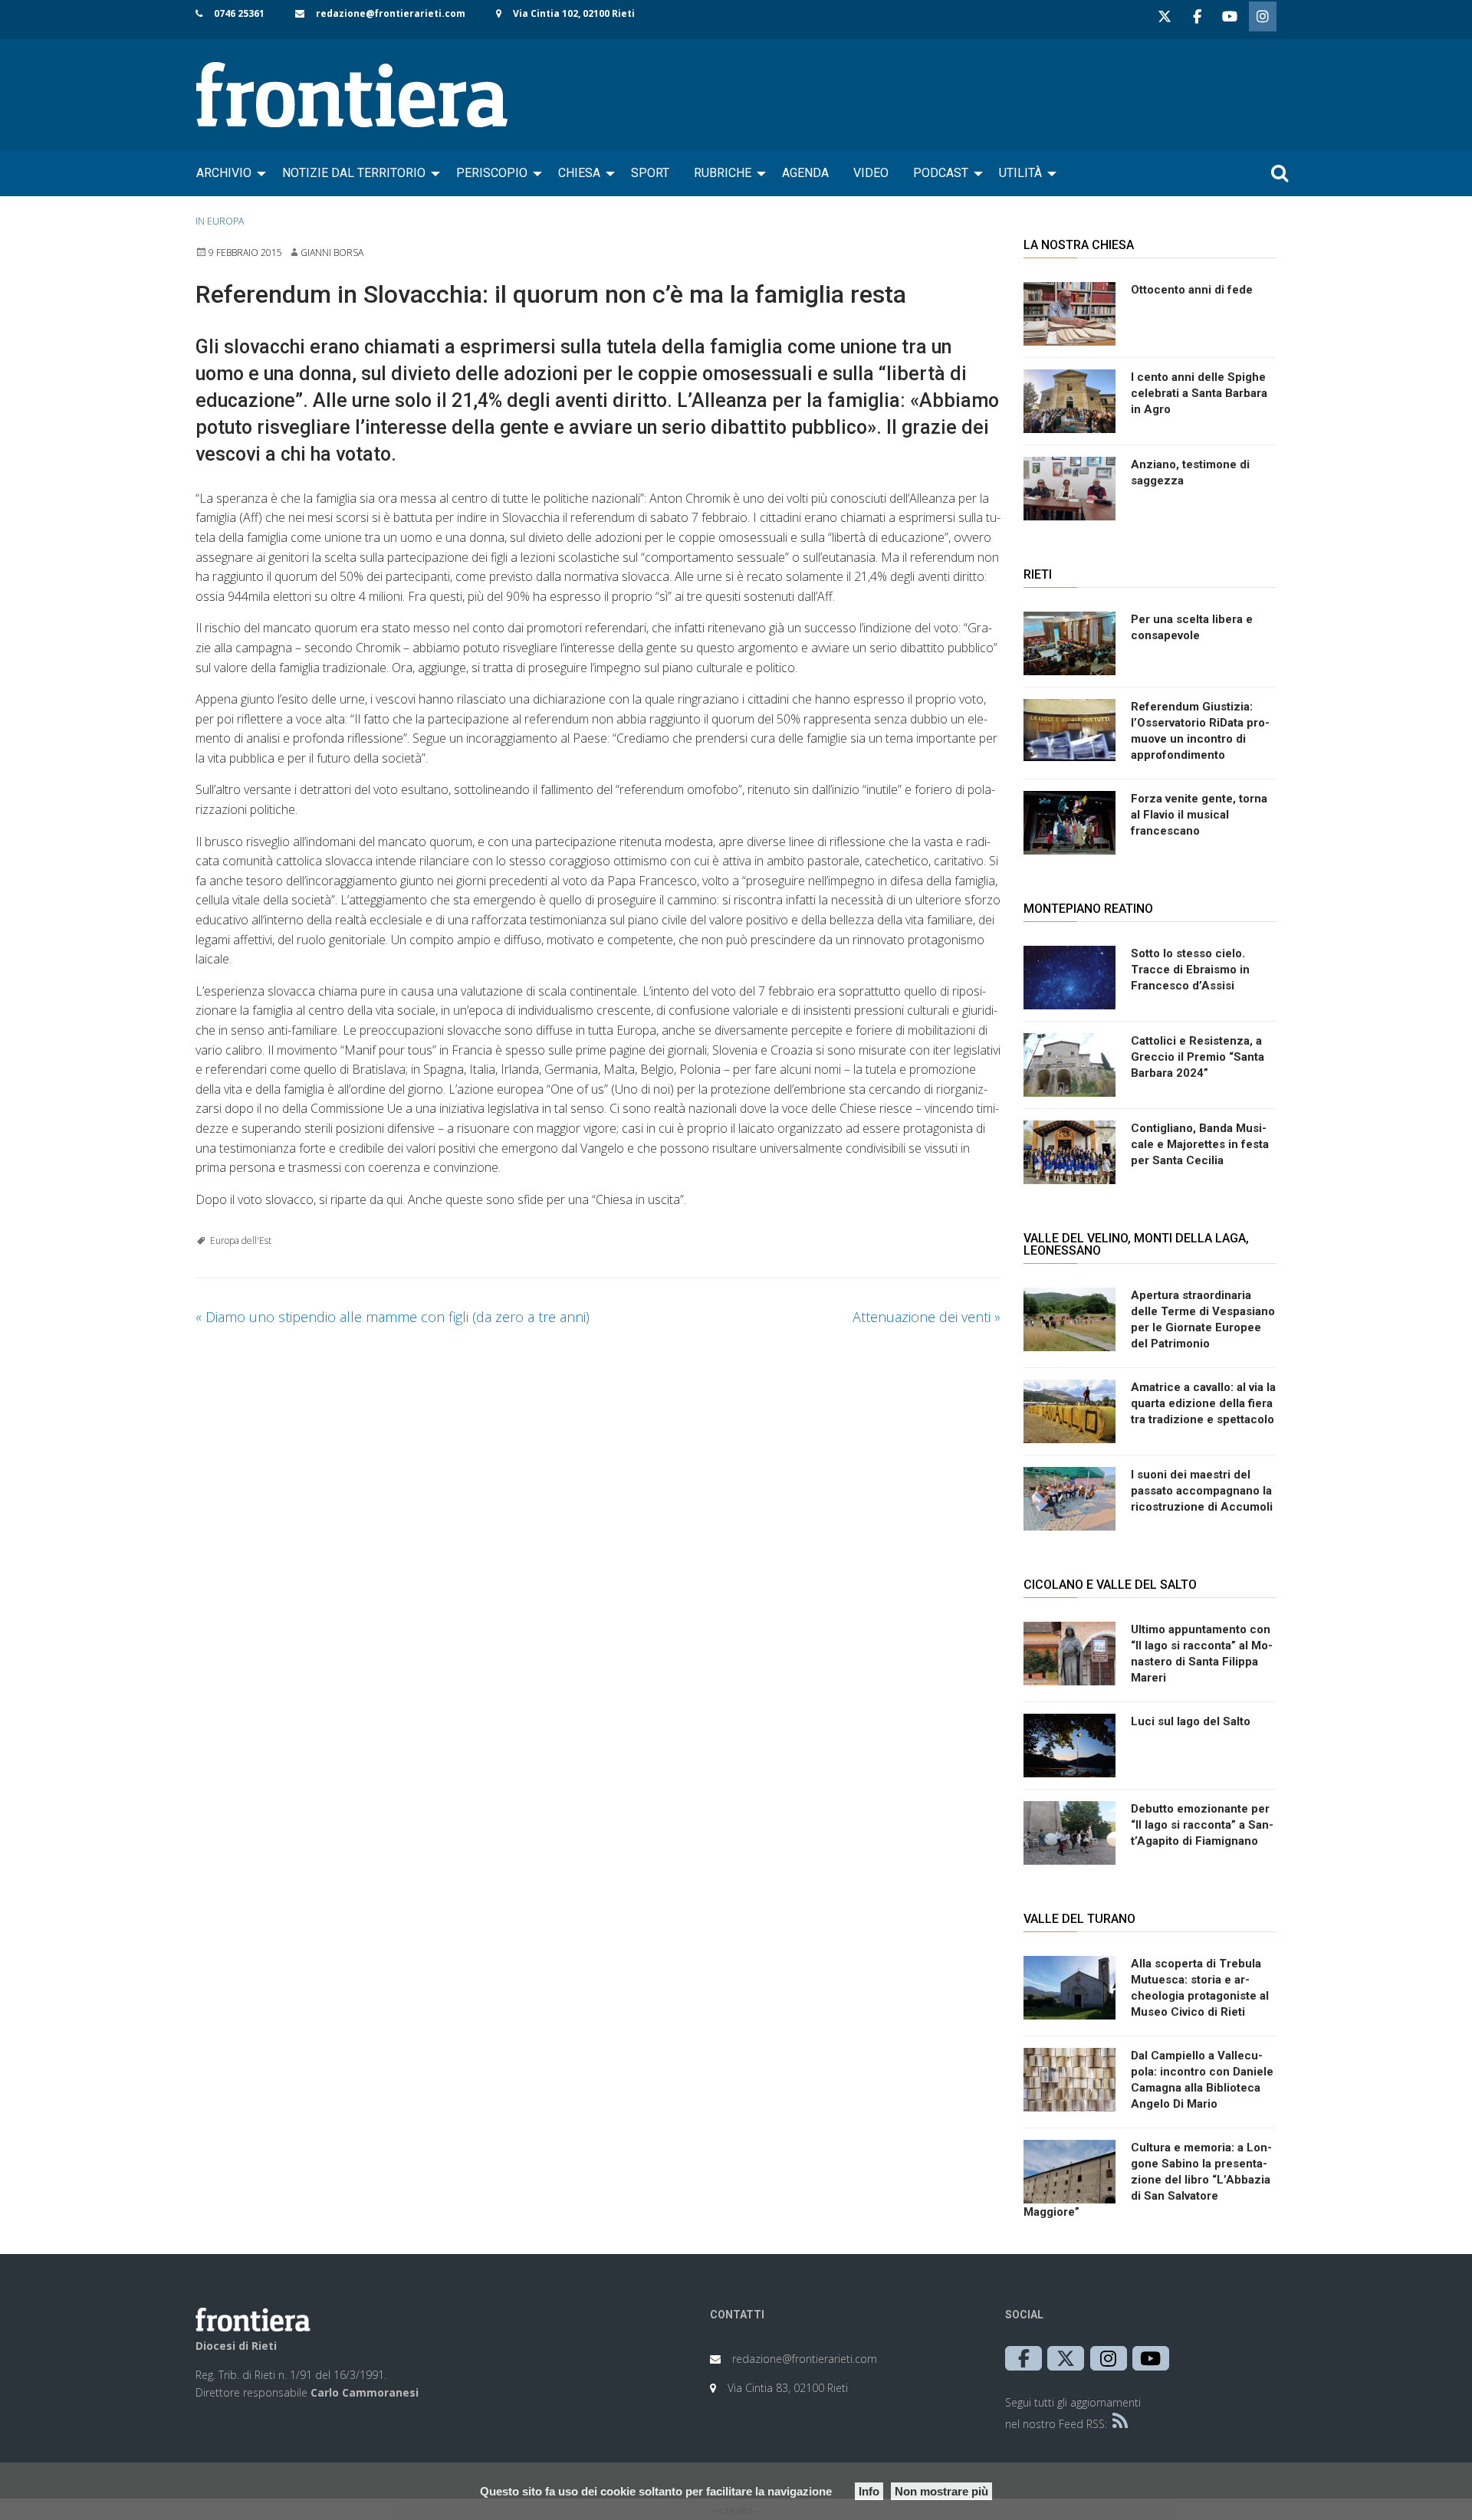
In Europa (220, 221)
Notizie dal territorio (354, 173)
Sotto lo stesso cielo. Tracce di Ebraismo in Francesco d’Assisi (1190, 970)
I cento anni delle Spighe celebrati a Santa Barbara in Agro (1199, 393)
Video (871, 173)
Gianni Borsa (332, 253)
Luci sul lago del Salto (1191, 1721)
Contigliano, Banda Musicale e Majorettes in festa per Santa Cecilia (1200, 1144)
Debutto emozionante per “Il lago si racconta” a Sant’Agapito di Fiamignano (1202, 1825)
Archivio (224, 173)
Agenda (805, 173)
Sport (650, 173)
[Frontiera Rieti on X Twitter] (1165, 16)
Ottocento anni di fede (1192, 290)
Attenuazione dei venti (927, 1317)
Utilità (1020, 173)
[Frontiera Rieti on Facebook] (1197, 16)
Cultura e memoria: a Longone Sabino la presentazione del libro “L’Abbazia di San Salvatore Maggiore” (1148, 2180)
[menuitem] (227, 173)
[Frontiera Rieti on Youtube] (1230, 16)
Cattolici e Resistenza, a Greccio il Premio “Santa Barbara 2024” (1198, 1057)
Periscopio (492, 173)
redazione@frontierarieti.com (391, 13)
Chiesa (579, 173)
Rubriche (723, 173)
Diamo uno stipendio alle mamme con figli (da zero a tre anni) (393, 1317)
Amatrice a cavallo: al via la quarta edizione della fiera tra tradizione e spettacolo (1203, 1403)
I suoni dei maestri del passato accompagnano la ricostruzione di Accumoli (1202, 1491)
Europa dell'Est (241, 1240)
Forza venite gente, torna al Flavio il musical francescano (1199, 815)
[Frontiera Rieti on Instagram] (1263, 16)
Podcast (941, 173)
